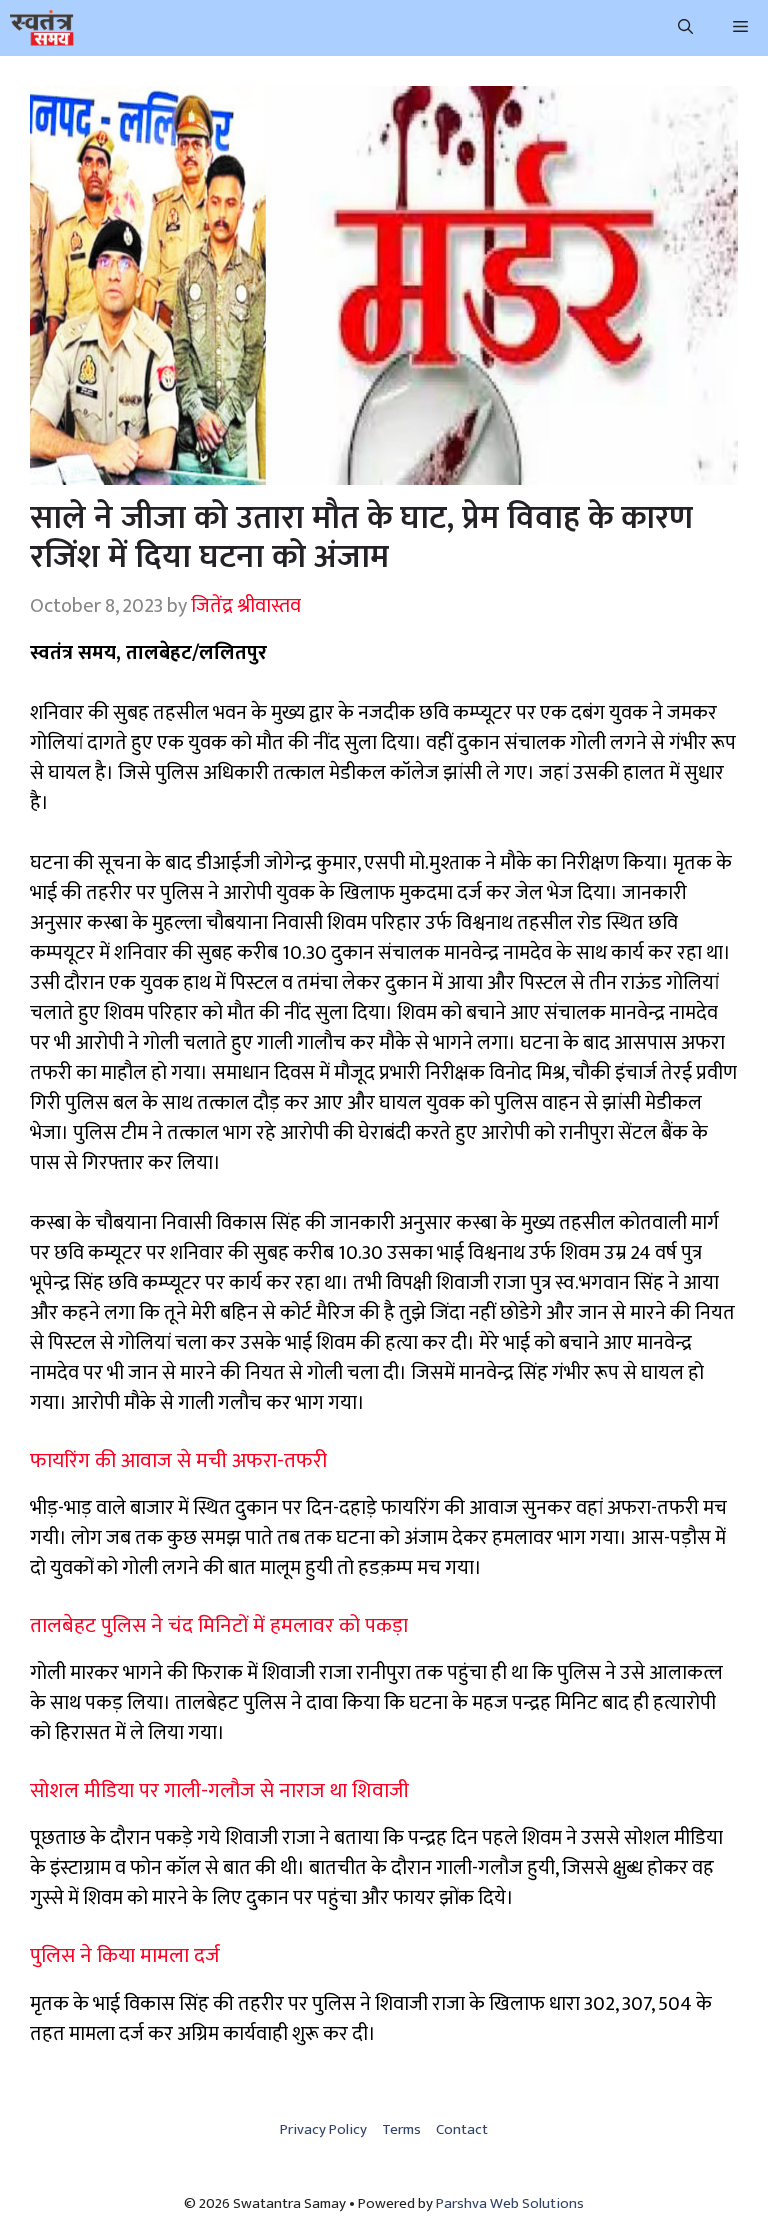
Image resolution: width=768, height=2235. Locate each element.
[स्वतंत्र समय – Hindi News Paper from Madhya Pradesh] (42, 28)
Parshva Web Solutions (510, 2203)
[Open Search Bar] (685, 28)
